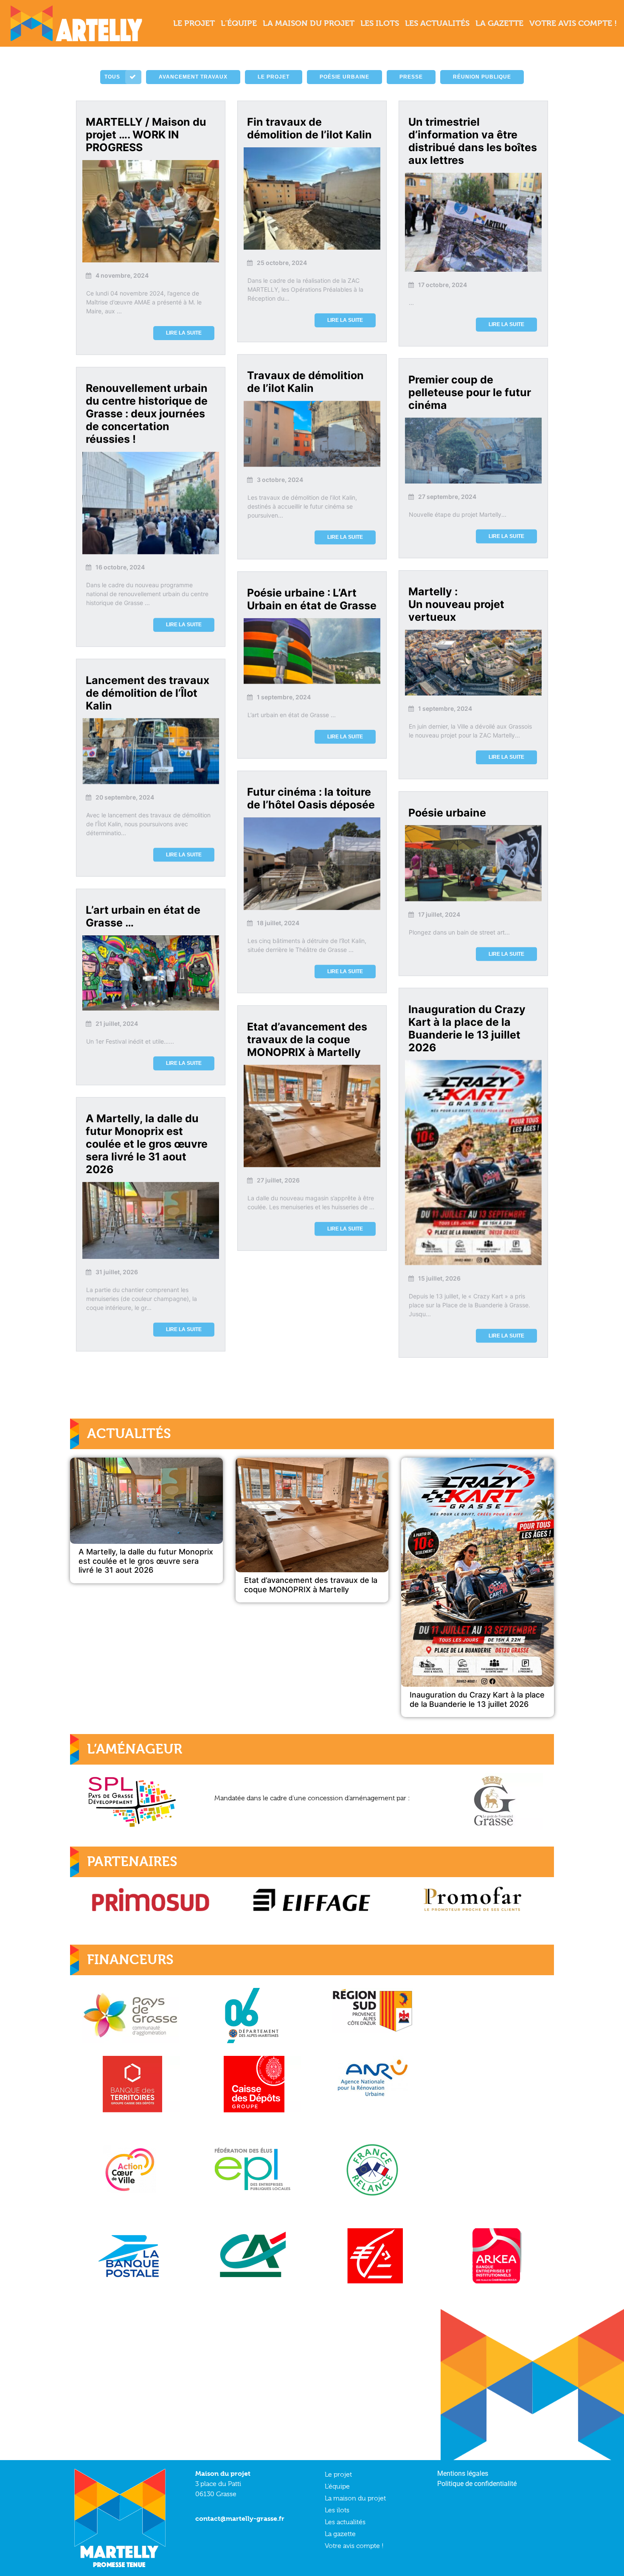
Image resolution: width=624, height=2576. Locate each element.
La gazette (340, 2534)
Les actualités (345, 2522)
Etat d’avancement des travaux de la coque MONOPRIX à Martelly (311, 1585)
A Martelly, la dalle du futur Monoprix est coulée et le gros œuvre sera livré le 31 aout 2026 (146, 1561)
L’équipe (337, 2486)
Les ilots (337, 2510)
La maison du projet (355, 2498)
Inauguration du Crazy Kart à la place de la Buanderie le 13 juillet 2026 (477, 1699)
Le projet (338, 2475)
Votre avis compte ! (354, 2546)
